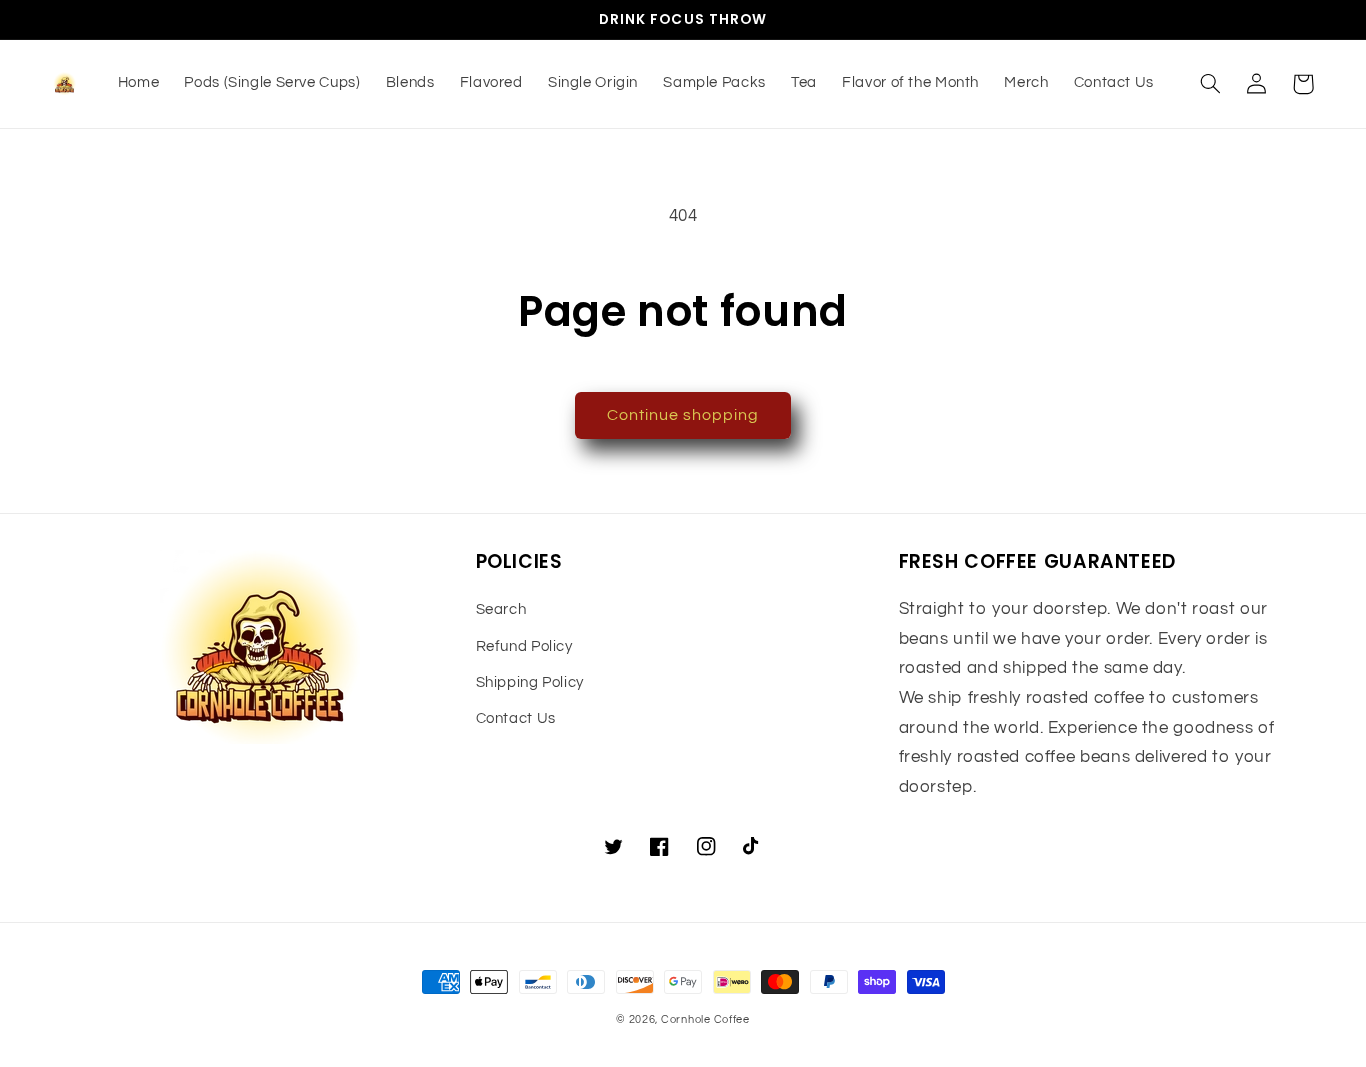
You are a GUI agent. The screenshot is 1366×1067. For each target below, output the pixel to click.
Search (501, 609)
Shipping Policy (530, 682)
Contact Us (516, 718)
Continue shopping (683, 415)
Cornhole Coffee (705, 1019)
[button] (1211, 84)
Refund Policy (524, 646)
